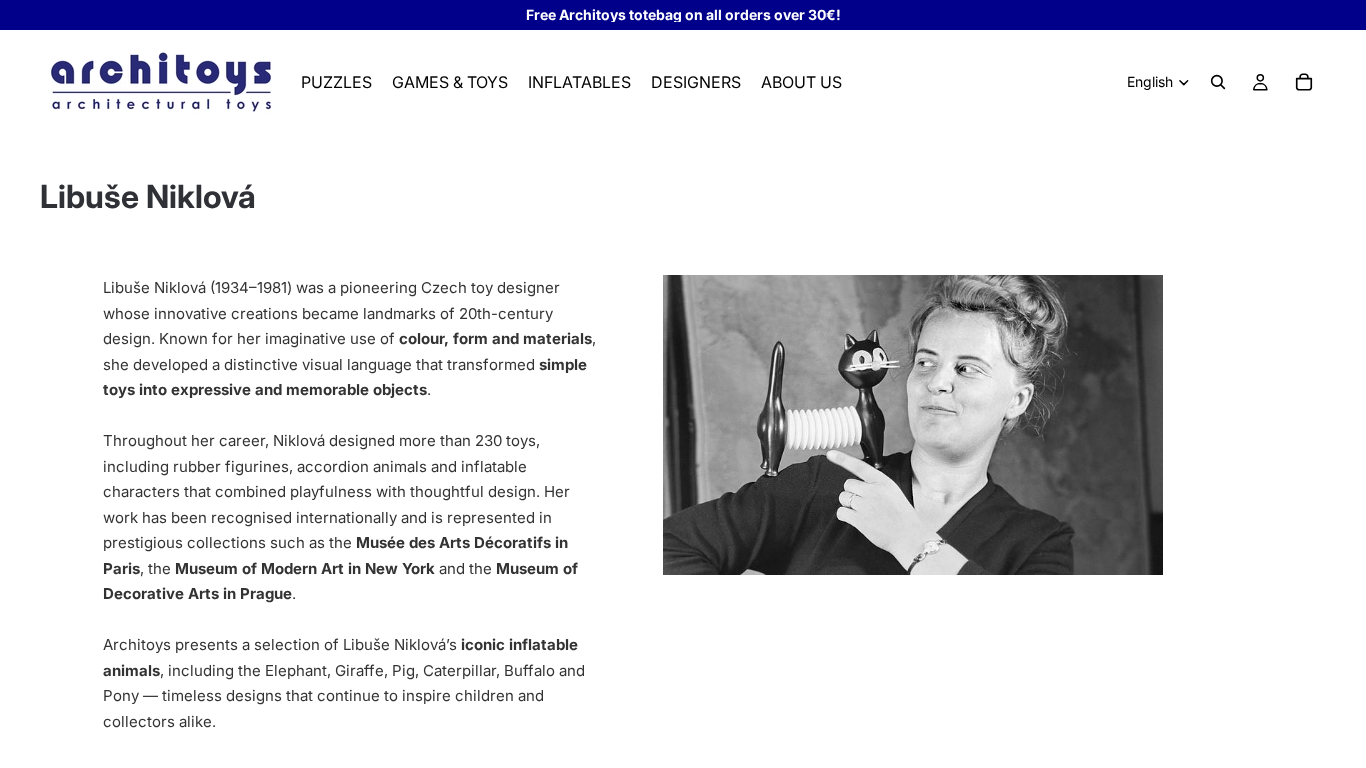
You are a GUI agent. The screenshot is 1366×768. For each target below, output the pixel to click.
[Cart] (1304, 82)
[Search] (1218, 82)
